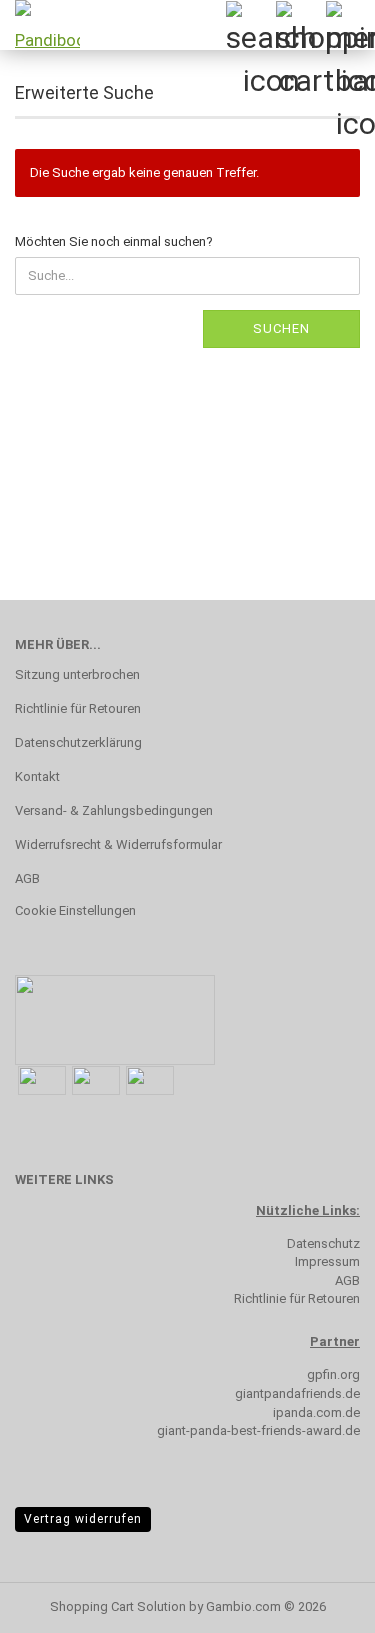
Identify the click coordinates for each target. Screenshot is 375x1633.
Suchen (281, 328)
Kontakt (37, 776)
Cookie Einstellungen (75, 910)
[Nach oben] (320, 1603)
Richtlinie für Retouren (78, 708)
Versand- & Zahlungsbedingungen (114, 810)
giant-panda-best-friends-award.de (258, 1430)
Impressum (327, 1261)
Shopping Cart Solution (118, 1606)
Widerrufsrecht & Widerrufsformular (118, 844)
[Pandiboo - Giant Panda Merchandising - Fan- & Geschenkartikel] (40, 25)
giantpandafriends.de (297, 1393)
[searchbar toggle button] (250, 25)
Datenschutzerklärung (78, 742)
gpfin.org (333, 1374)
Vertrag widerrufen (83, 1519)
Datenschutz (323, 1243)
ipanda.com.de (316, 1412)
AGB (27, 878)
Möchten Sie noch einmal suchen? (114, 241)
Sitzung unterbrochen (77, 674)
